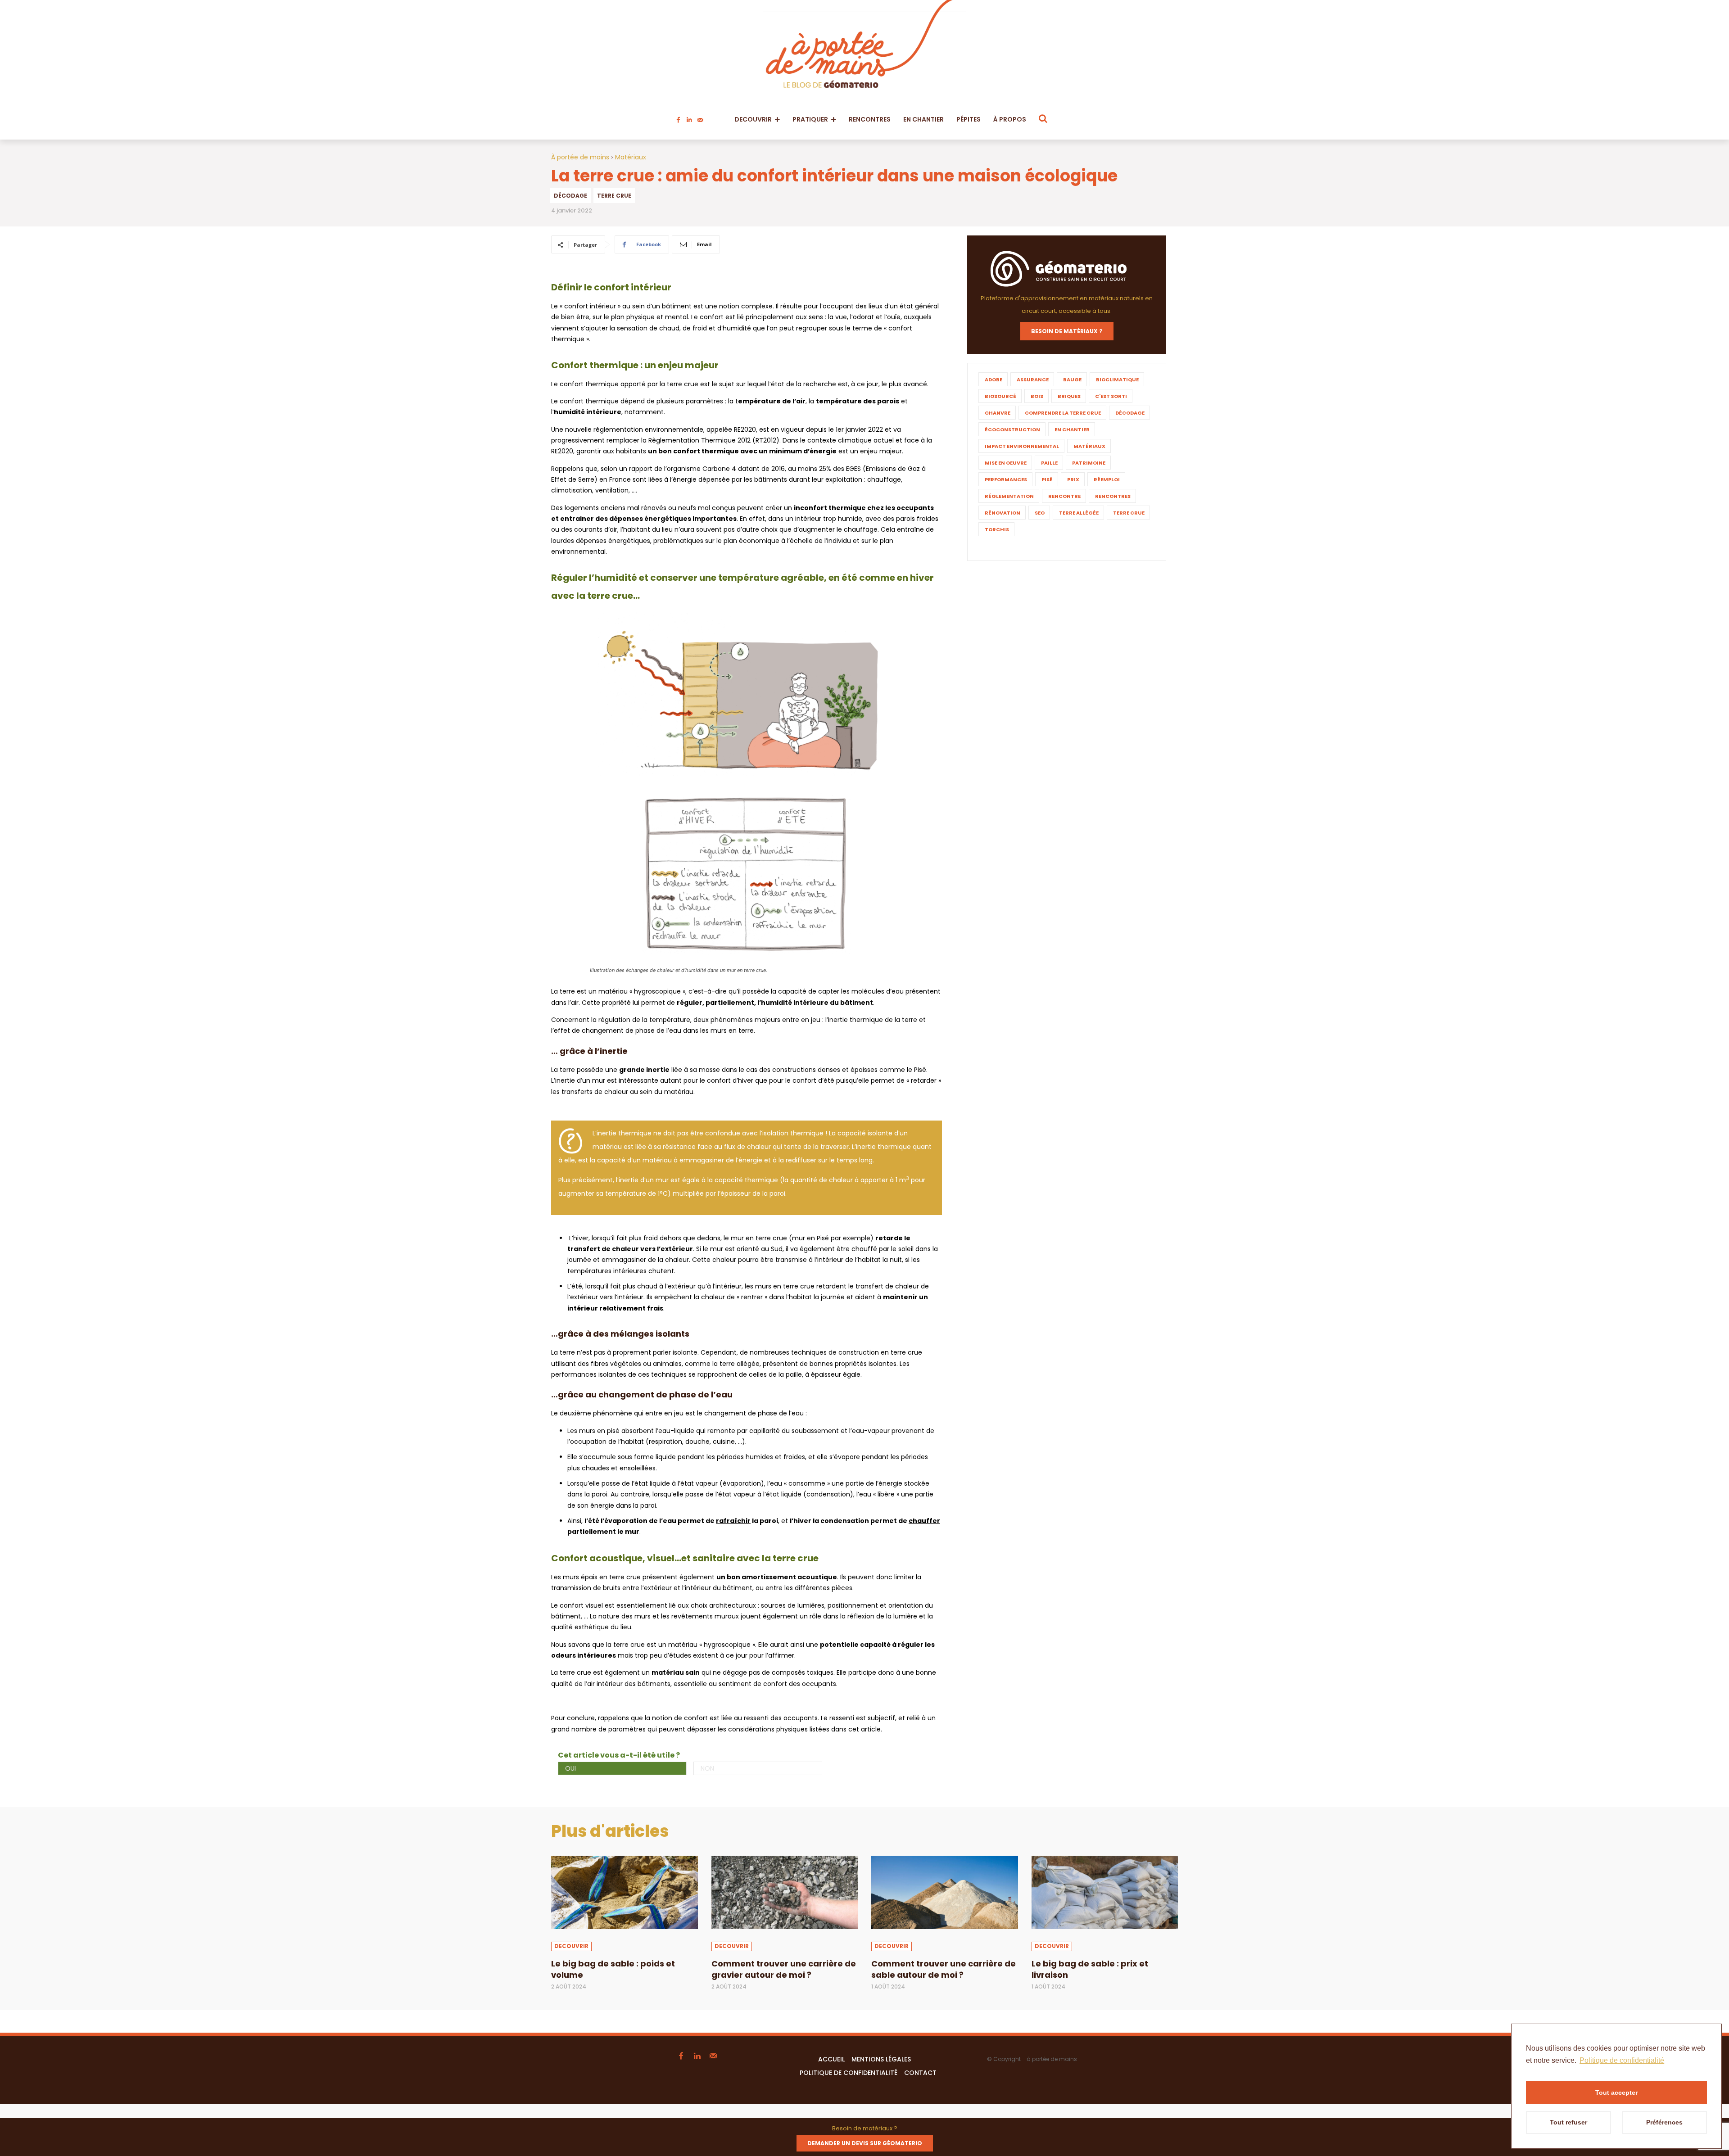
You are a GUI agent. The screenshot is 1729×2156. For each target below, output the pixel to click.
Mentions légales (881, 2059)
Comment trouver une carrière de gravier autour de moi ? (784, 1969)
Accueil (831, 2059)
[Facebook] (679, 118)
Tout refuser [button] (1568, 2122)
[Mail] (700, 118)
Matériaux (631, 157)
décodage (570, 196)
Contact (920, 2073)
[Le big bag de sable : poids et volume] (625, 1892)
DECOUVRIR (571, 1946)
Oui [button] (570, 1768)
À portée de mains (580, 157)
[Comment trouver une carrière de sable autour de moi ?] (945, 1892)
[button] (1043, 118)
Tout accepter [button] (1616, 2093)
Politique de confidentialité (849, 2073)
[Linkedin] (689, 118)
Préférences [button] (1664, 2122)
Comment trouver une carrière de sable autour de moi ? (944, 1969)
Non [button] (707, 1768)
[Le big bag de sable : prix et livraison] (1105, 1892)
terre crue (614, 196)
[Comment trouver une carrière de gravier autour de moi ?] (785, 1892)
